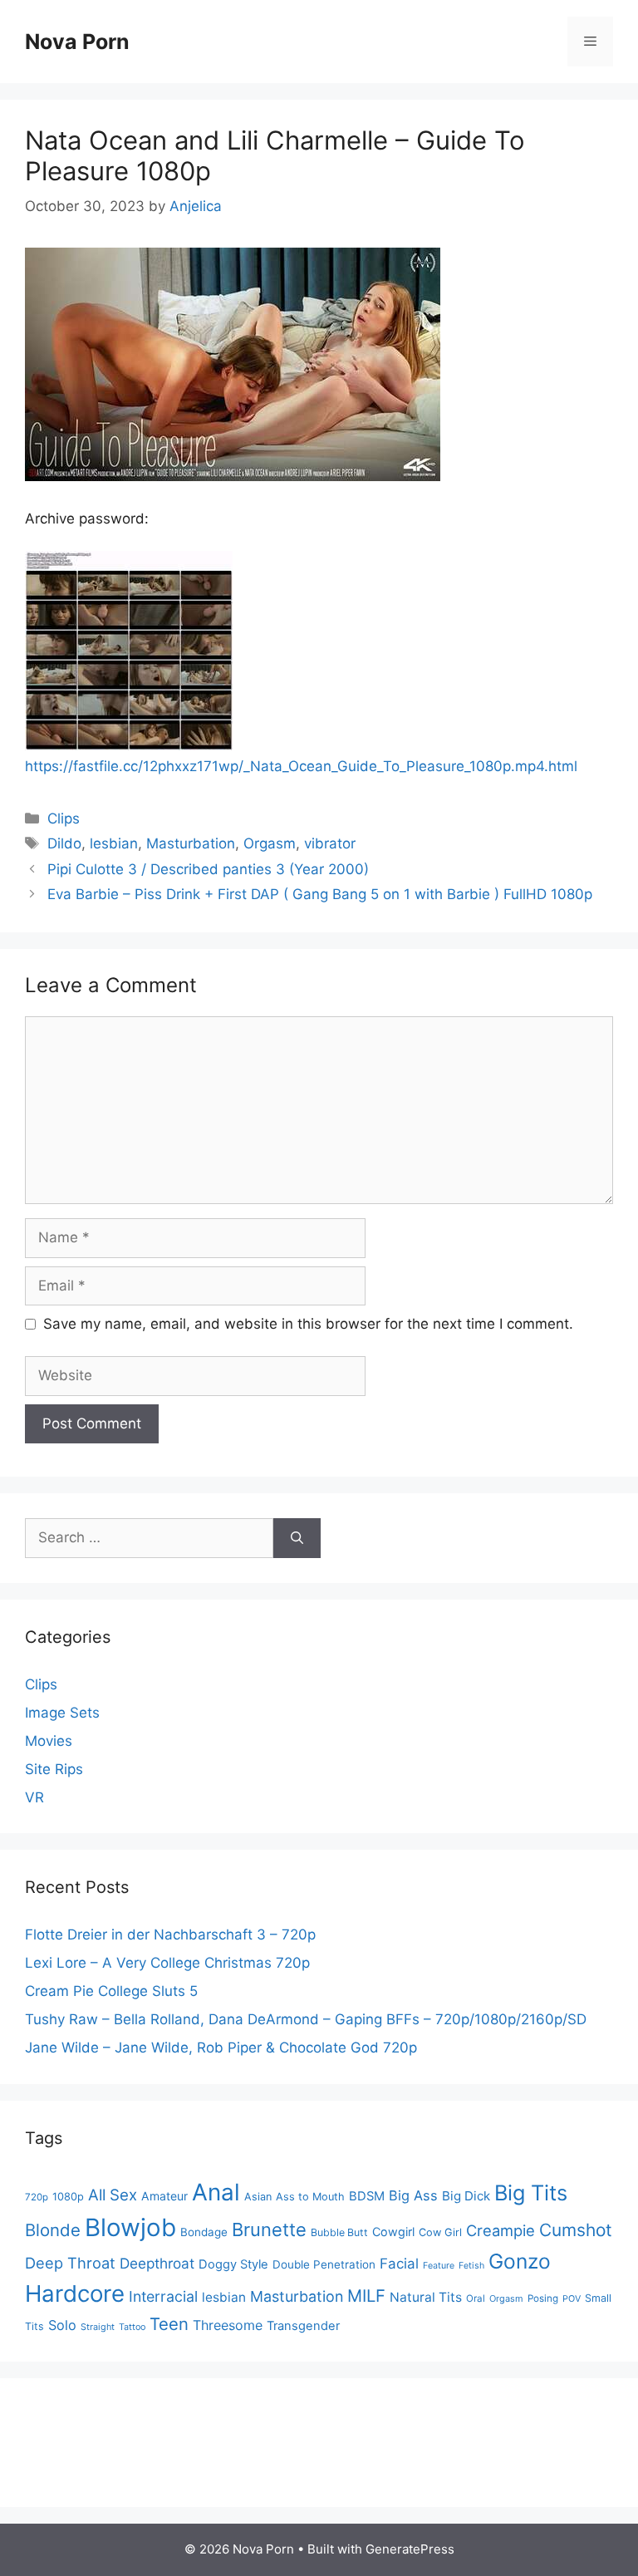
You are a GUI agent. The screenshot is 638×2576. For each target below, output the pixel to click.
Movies (49, 1741)
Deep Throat (70, 2263)
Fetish (471, 2266)
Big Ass (413, 2195)
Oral (476, 2298)
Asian (258, 2197)
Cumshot (576, 2230)
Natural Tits (426, 2297)
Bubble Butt (339, 2232)
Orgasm (270, 843)
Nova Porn (77, 42)
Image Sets (62, 1713)
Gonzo (520, 2261)
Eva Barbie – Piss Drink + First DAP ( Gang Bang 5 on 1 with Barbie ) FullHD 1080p (320, 894)
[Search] (297, 1538)
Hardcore (75, 2293)
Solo (62, 2325)
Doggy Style (233, 2264)
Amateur (164, 2196)
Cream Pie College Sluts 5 (111, 1991)
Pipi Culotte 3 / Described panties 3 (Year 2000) (208, 869)
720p (37, 2197)
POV (572, 2299)
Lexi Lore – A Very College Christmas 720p (167, 1963)
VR (34, 1797)
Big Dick (466, 2196)
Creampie (501, 2230)
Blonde (53, 2230)
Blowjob (130, 2227)
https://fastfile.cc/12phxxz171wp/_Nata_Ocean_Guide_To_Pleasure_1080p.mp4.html (301, 766)
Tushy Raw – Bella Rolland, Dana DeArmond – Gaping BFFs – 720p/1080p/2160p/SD (306, 2019)
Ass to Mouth (310, 2197)
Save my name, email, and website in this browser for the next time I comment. (308, 1324)
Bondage (204, 2232)
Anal (216, 2192)
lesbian (114, 843)
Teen (169, 2324)
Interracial (163, 2296)
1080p (68, 2197)
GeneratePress (410, 2549)
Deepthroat (157, 2263)
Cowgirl (393, 2232)
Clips (64, 819)
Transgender (303, 2326)
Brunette (269, 2229)
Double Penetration (324, 2264)
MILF (366, 2296)
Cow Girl (440, 2232)
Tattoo (132, 2327)
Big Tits (531, 2193)
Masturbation (191, 843)
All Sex (113, 2195)
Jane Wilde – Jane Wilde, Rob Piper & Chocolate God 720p (221, 2048)
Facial (399, 2264)
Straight (98, 2327)
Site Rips (54, 1769)
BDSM (367, 2196)
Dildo (64, 843)
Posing (543, 2298)
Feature (439, 2266)
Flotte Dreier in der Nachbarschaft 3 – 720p (170, 1934)
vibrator (330, 843)
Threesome (228, 2325)
